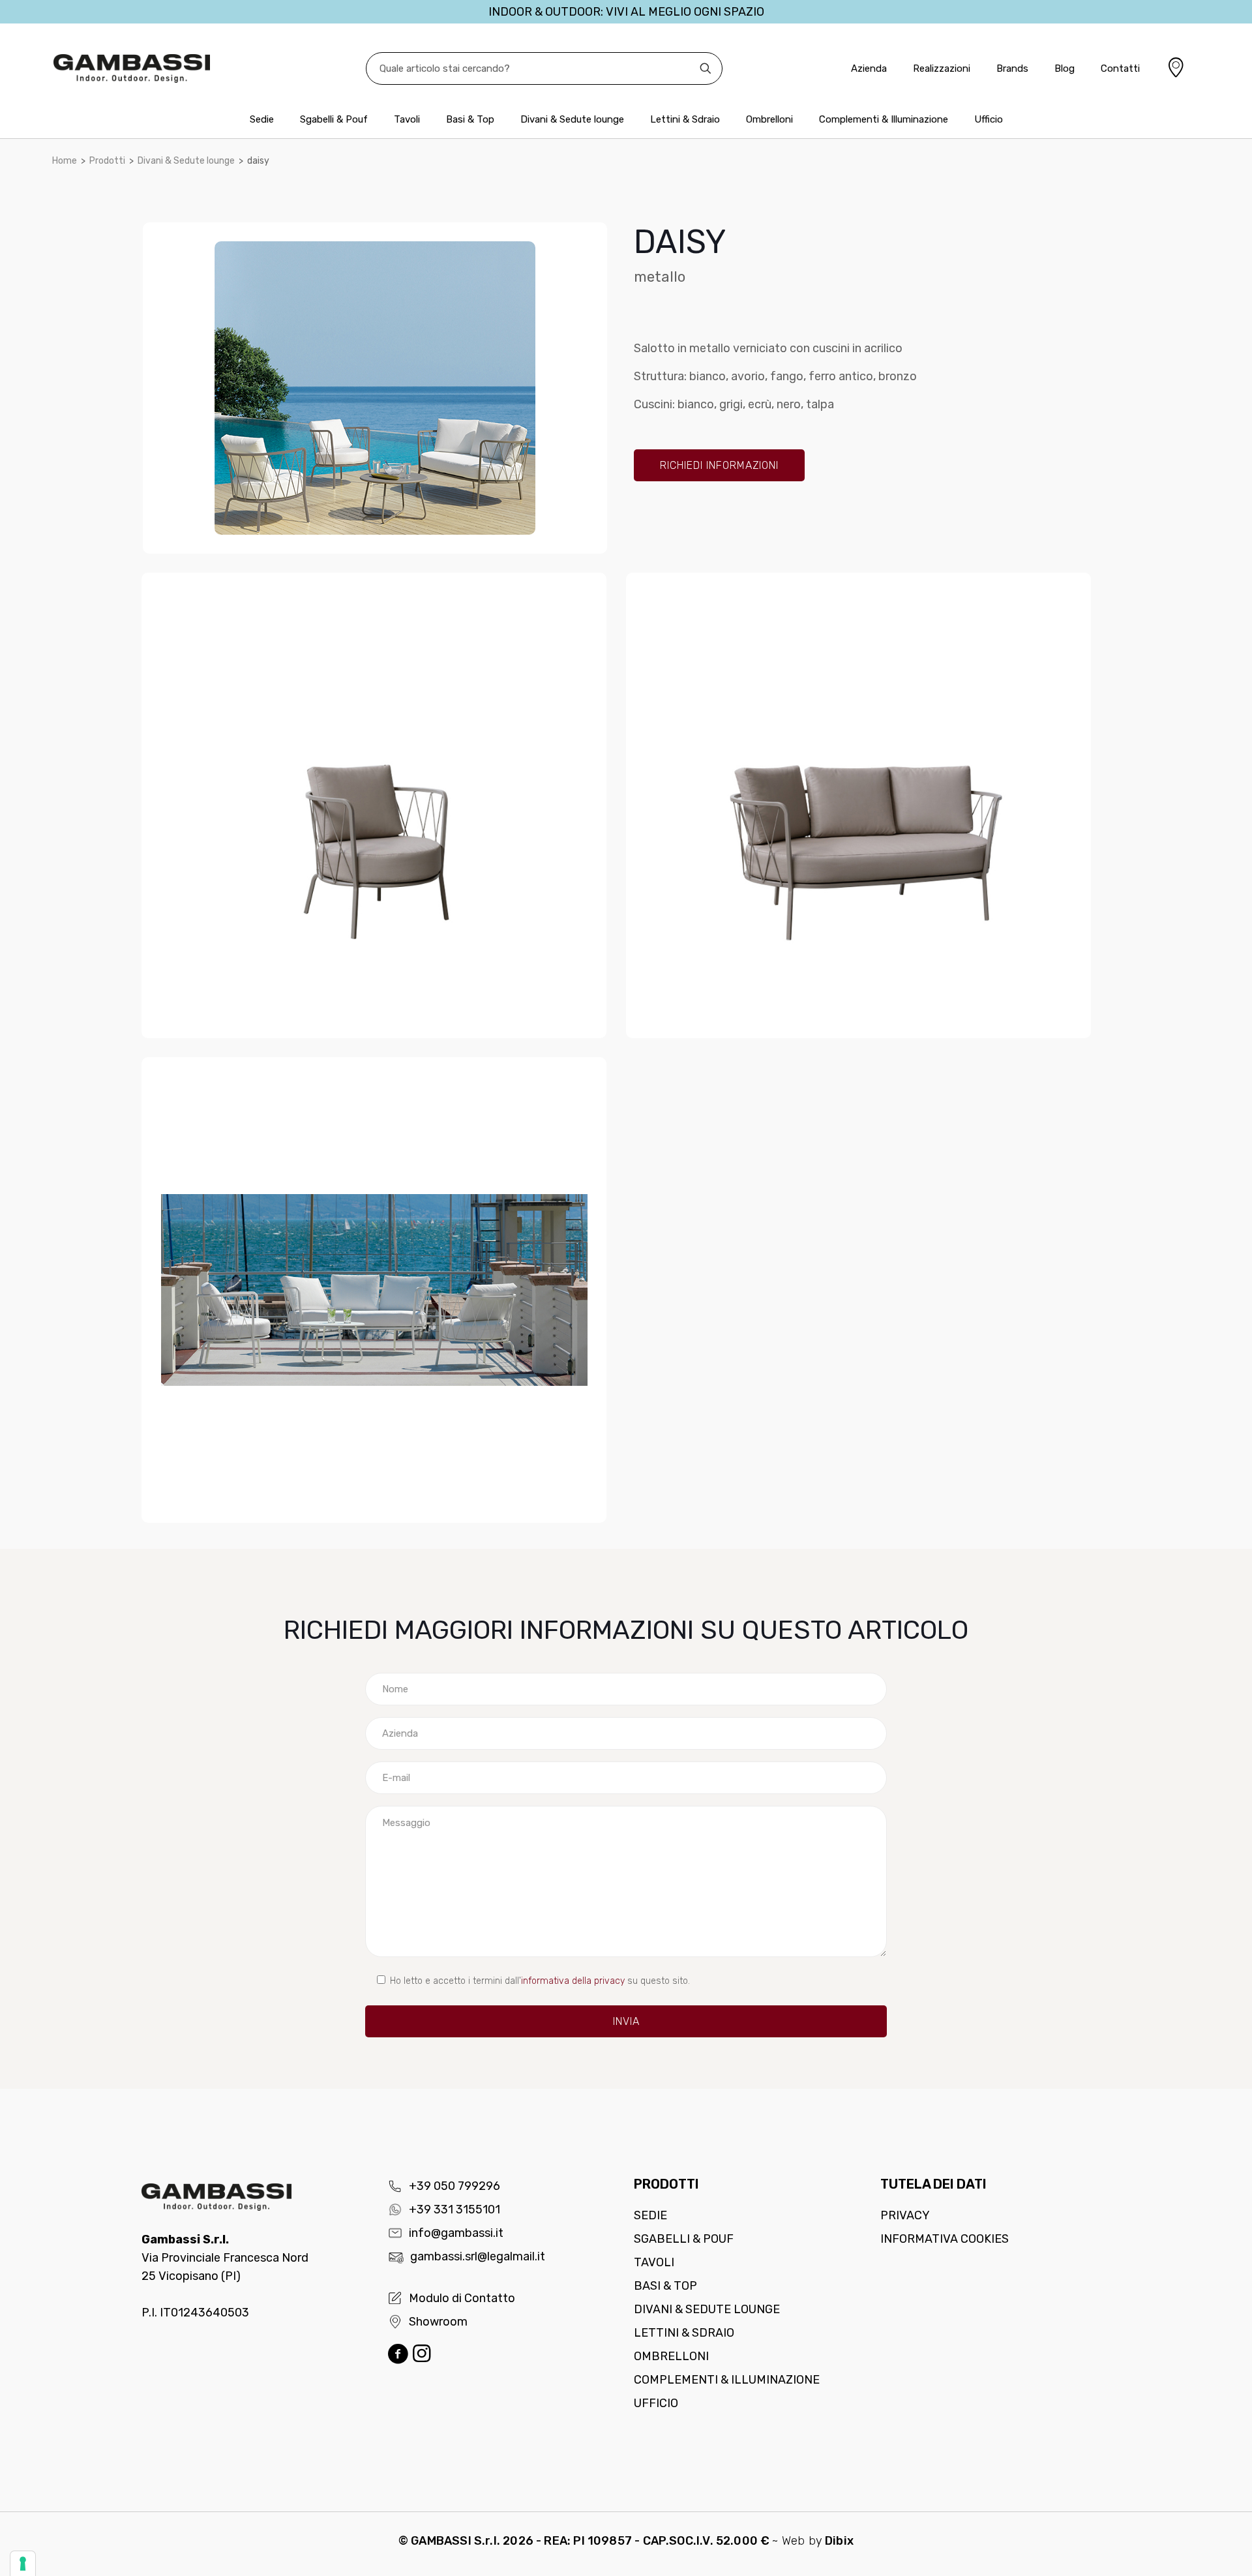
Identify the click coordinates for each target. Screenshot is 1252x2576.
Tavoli (654, 2262)
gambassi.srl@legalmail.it (478, 2256)
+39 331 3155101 (455, 2209)
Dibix (839, 2541)
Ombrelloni (671, 2356)
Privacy (905, 2215)
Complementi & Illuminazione (727, 2380)
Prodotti (107, 161)
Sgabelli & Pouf (684, 2239)
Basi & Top (665, 2286)
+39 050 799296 (455, 2186)
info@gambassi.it (456, 2233)
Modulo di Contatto (462, 2298)
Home (65, 161)
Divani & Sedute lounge (186, 161)
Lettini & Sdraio (684, 2333)
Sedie (650, 2215)
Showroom (438, 2322)
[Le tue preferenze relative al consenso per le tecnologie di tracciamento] (23, 2564)
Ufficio (656, 2403)
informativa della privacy (573, 1981)
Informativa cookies (945, 2239)
